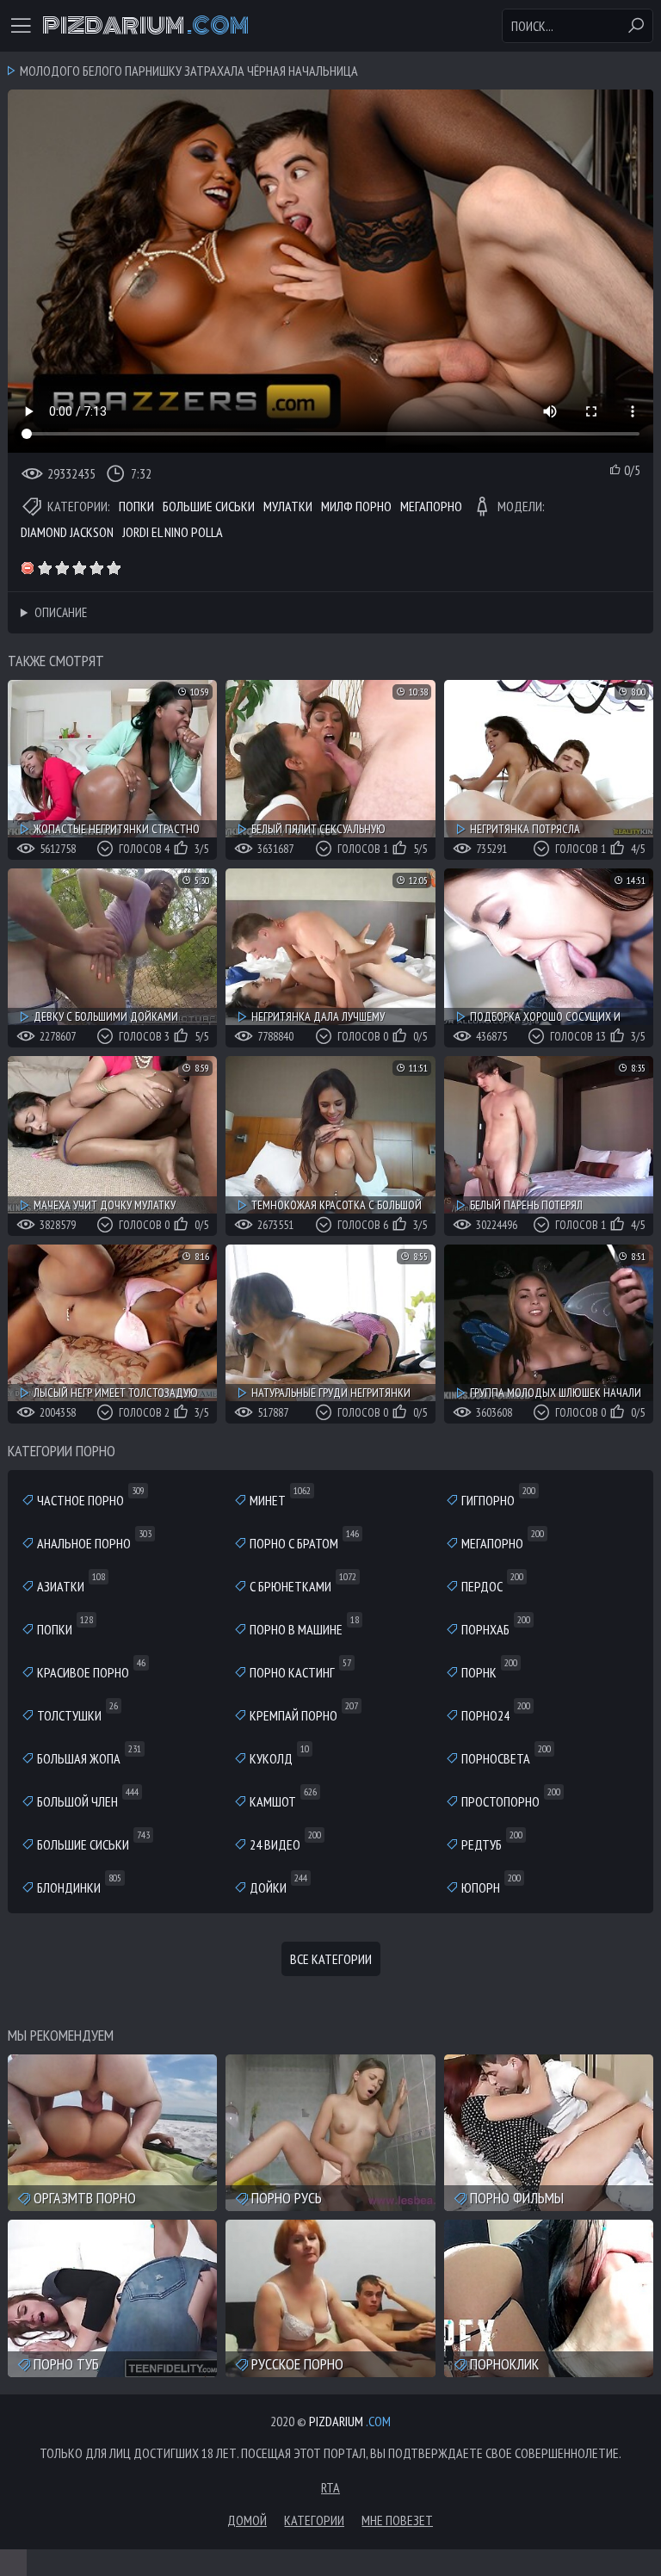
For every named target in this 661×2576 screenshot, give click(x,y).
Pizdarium (145, 26)
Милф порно (356, 506)
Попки (136, 506)
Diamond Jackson (67, 532)
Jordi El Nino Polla (173, 532)
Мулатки (288, 506)
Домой (247, 2520)
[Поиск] (636, 26)
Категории (314, 2520)
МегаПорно (431, 506)
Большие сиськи (209, 506)
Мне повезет (397, 2520)
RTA (330, 2487)
